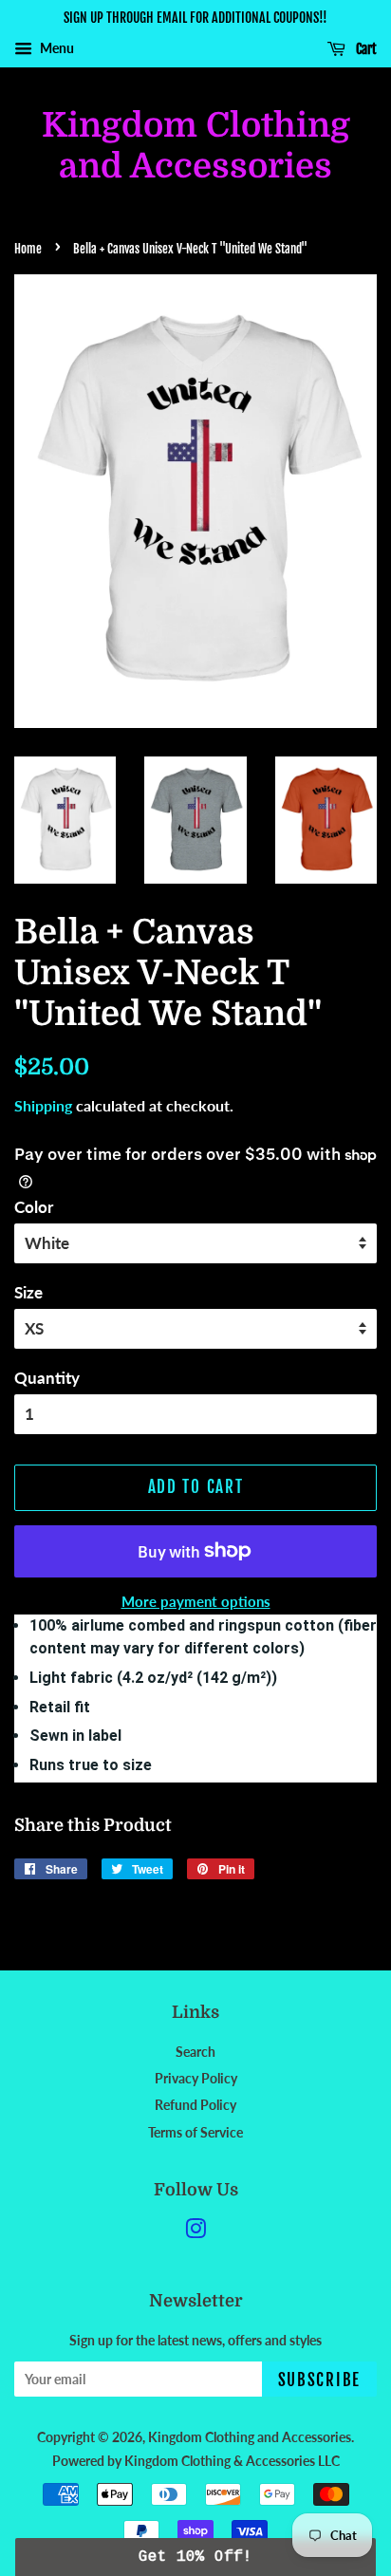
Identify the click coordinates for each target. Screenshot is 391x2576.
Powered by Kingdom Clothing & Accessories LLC (196, 2461)
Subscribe (319, 2380)
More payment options (196, 1601)
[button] (195, 2557)
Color (34, 1207)
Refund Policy (195, 2105)
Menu (56, 48)
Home (28, 249)
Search (195, 2052)
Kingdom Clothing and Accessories (196, 146)
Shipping (43, 1105)
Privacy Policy (196, 2078)
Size (28, 1292)
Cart (365, 49)
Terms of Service (195, 2132)
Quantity (47, 1378)
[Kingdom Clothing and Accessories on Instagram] (195, 2232)
